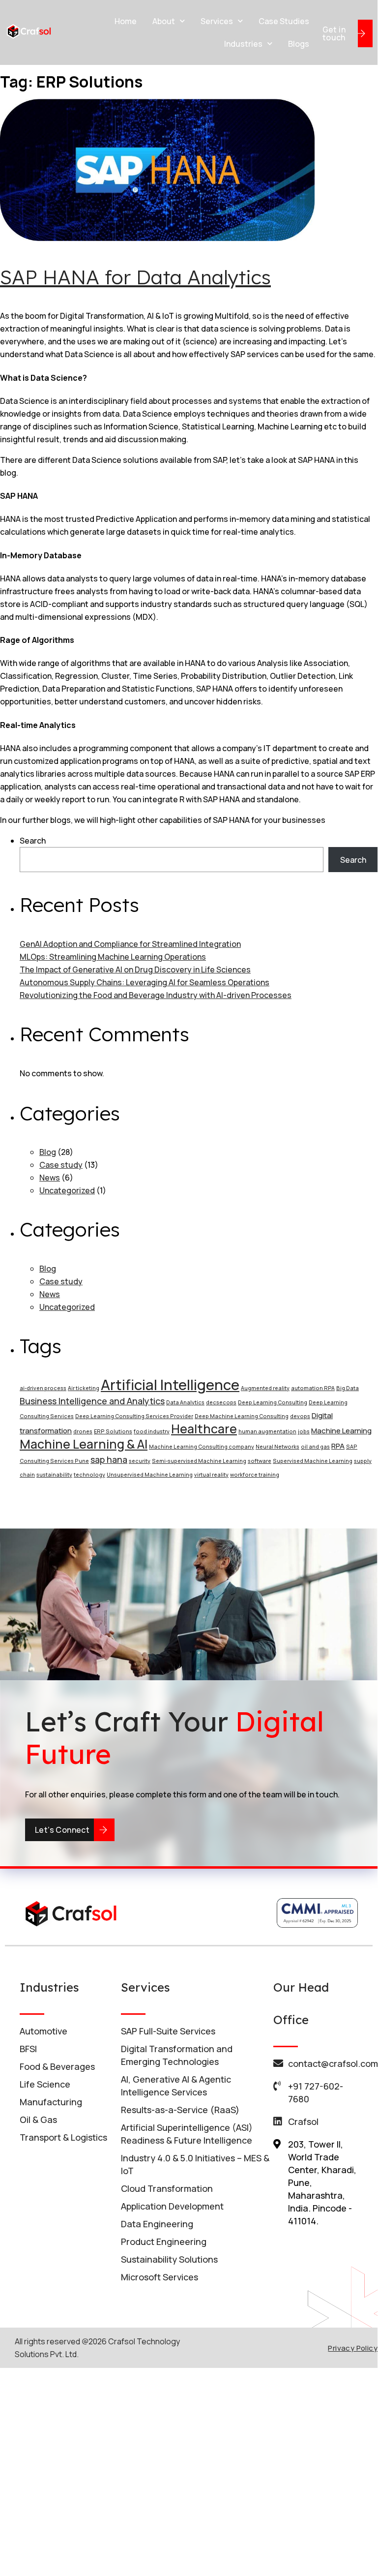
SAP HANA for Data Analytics (135, 277)
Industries (243, 44)
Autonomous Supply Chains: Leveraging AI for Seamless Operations (145, 982)
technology (89, 1475)
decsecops (221, 1402)
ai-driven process (43, 1388)
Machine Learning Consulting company (202, 1447)
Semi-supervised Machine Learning (199, 1461)
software (260, 1461)
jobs (304, 1431)
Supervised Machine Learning (313, 1461)
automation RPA (313, 1388)
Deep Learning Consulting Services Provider (134, 1416)
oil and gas (315, 1447)
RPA (338, 1446)
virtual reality (211, 1475)
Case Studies (284, 21)
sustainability (54, 1475)
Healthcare (204, 1429)
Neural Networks (277, 1447)
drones (83, 1431)
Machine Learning (341, 1430)
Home (126, 21)
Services (217, 21)
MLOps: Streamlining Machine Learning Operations (113, 957)
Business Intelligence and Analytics (92, 1401)
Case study (61, 1165)
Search (33, 841)
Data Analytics (185, 1402)
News (50, 1178)
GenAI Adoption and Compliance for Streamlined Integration (130, 944)
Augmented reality (265, 1388)
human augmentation (267, 1431)
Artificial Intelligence (170, 1385)
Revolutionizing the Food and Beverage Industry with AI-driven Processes (156, 995)
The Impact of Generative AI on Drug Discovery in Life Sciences (135, 970)
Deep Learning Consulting (273, 1402)
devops (300, 1416)
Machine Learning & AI (84, 1444)
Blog (48, 1152)
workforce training (255, 1475)
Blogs (299, 44)
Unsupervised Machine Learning (150, 1475)
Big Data (348, 1388)
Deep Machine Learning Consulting (242, 1416)
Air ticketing (84, 1388)
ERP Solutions (113, 1431)
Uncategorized (67, 1190)
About (164, 21)
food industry (152, 1431)
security (140, 1461)
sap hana (109, 1459)
